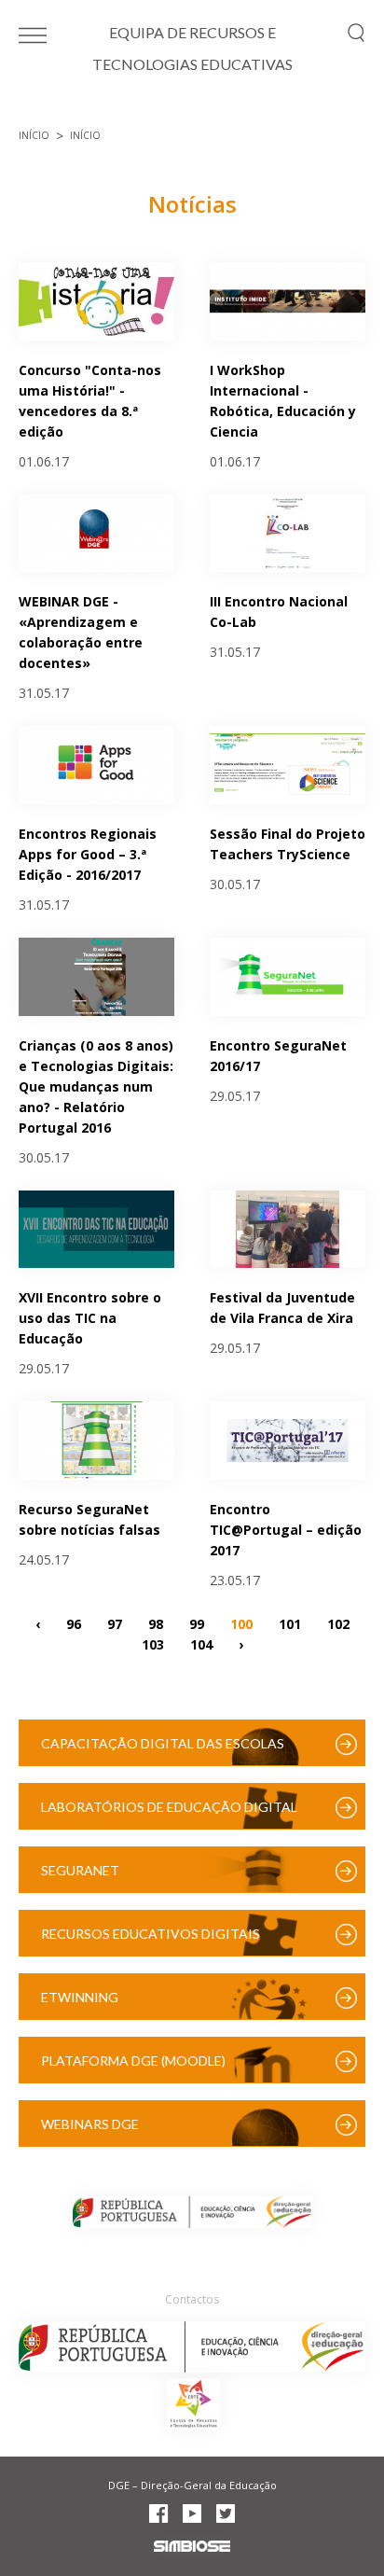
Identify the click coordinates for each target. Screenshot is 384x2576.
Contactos (192, 2299)
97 (115, 1623)
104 (201, 1643)
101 (290, 1623)
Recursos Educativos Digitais (151, 1934)
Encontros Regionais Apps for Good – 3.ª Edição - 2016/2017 (88, 854)
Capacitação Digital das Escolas (163, 1743)
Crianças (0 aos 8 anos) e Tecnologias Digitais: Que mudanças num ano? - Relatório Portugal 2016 (96, 1086)
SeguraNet (80, 1870)
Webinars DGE (90, 2124)
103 (153, 1643)
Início (34, 135)
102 (338, 1623)
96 (74, 1623)
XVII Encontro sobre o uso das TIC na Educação (90, 1318)
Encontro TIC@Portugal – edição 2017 (286, 1530)
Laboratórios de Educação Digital (169, 1807)
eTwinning (80, 1997)
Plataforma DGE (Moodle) (133, 2061)
